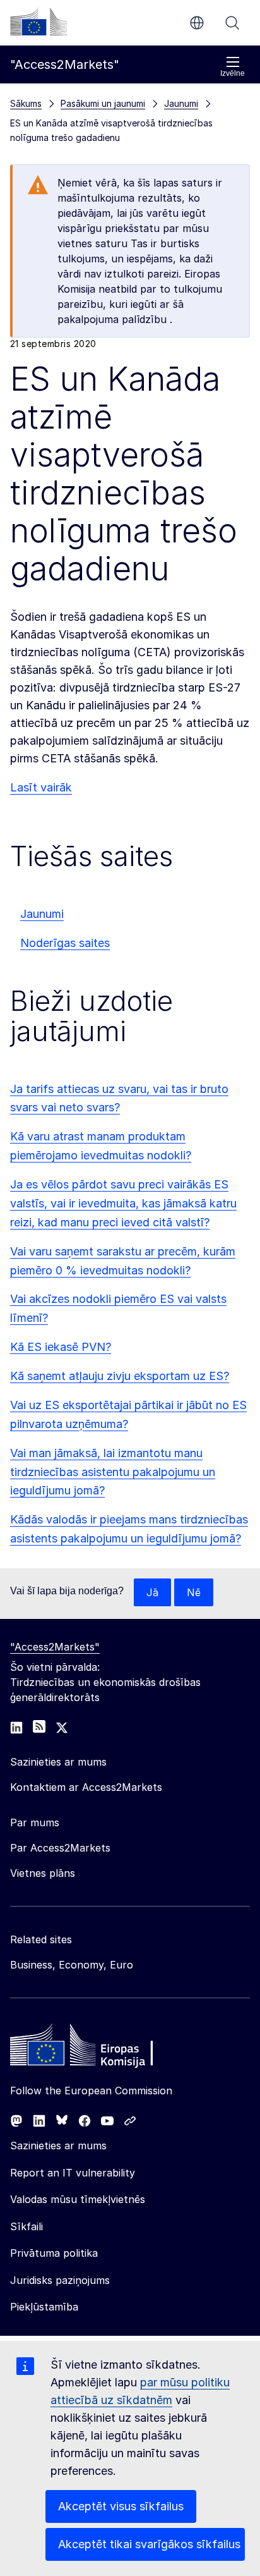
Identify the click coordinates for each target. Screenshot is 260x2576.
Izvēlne (233, 73)
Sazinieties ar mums (58, 2146)
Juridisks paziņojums (60, 2280)
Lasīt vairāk (41, 787)
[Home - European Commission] (102, 2048)
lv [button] (197, 23)
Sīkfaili (27, 2226)
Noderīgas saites (65, 943)
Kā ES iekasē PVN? (61, 1347)
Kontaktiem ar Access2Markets (86, 1787)
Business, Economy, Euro (72, 1965)
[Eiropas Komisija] (38, 21)
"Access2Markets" (55, 1647)
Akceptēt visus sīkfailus (121, 2506)
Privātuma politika (54, 2253)
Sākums (26, 103)
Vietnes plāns (43, 1873)
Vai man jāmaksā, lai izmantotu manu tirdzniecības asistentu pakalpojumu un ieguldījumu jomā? (113, 1472)
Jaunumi (42, 914)
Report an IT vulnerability (73, 2173)
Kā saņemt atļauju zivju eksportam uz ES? (120, 1376)
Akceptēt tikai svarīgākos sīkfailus (149, 2544)
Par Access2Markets (60, 1848)
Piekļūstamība (44, 2307)
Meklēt (232, 23)
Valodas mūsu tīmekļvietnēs (78, 2199)
